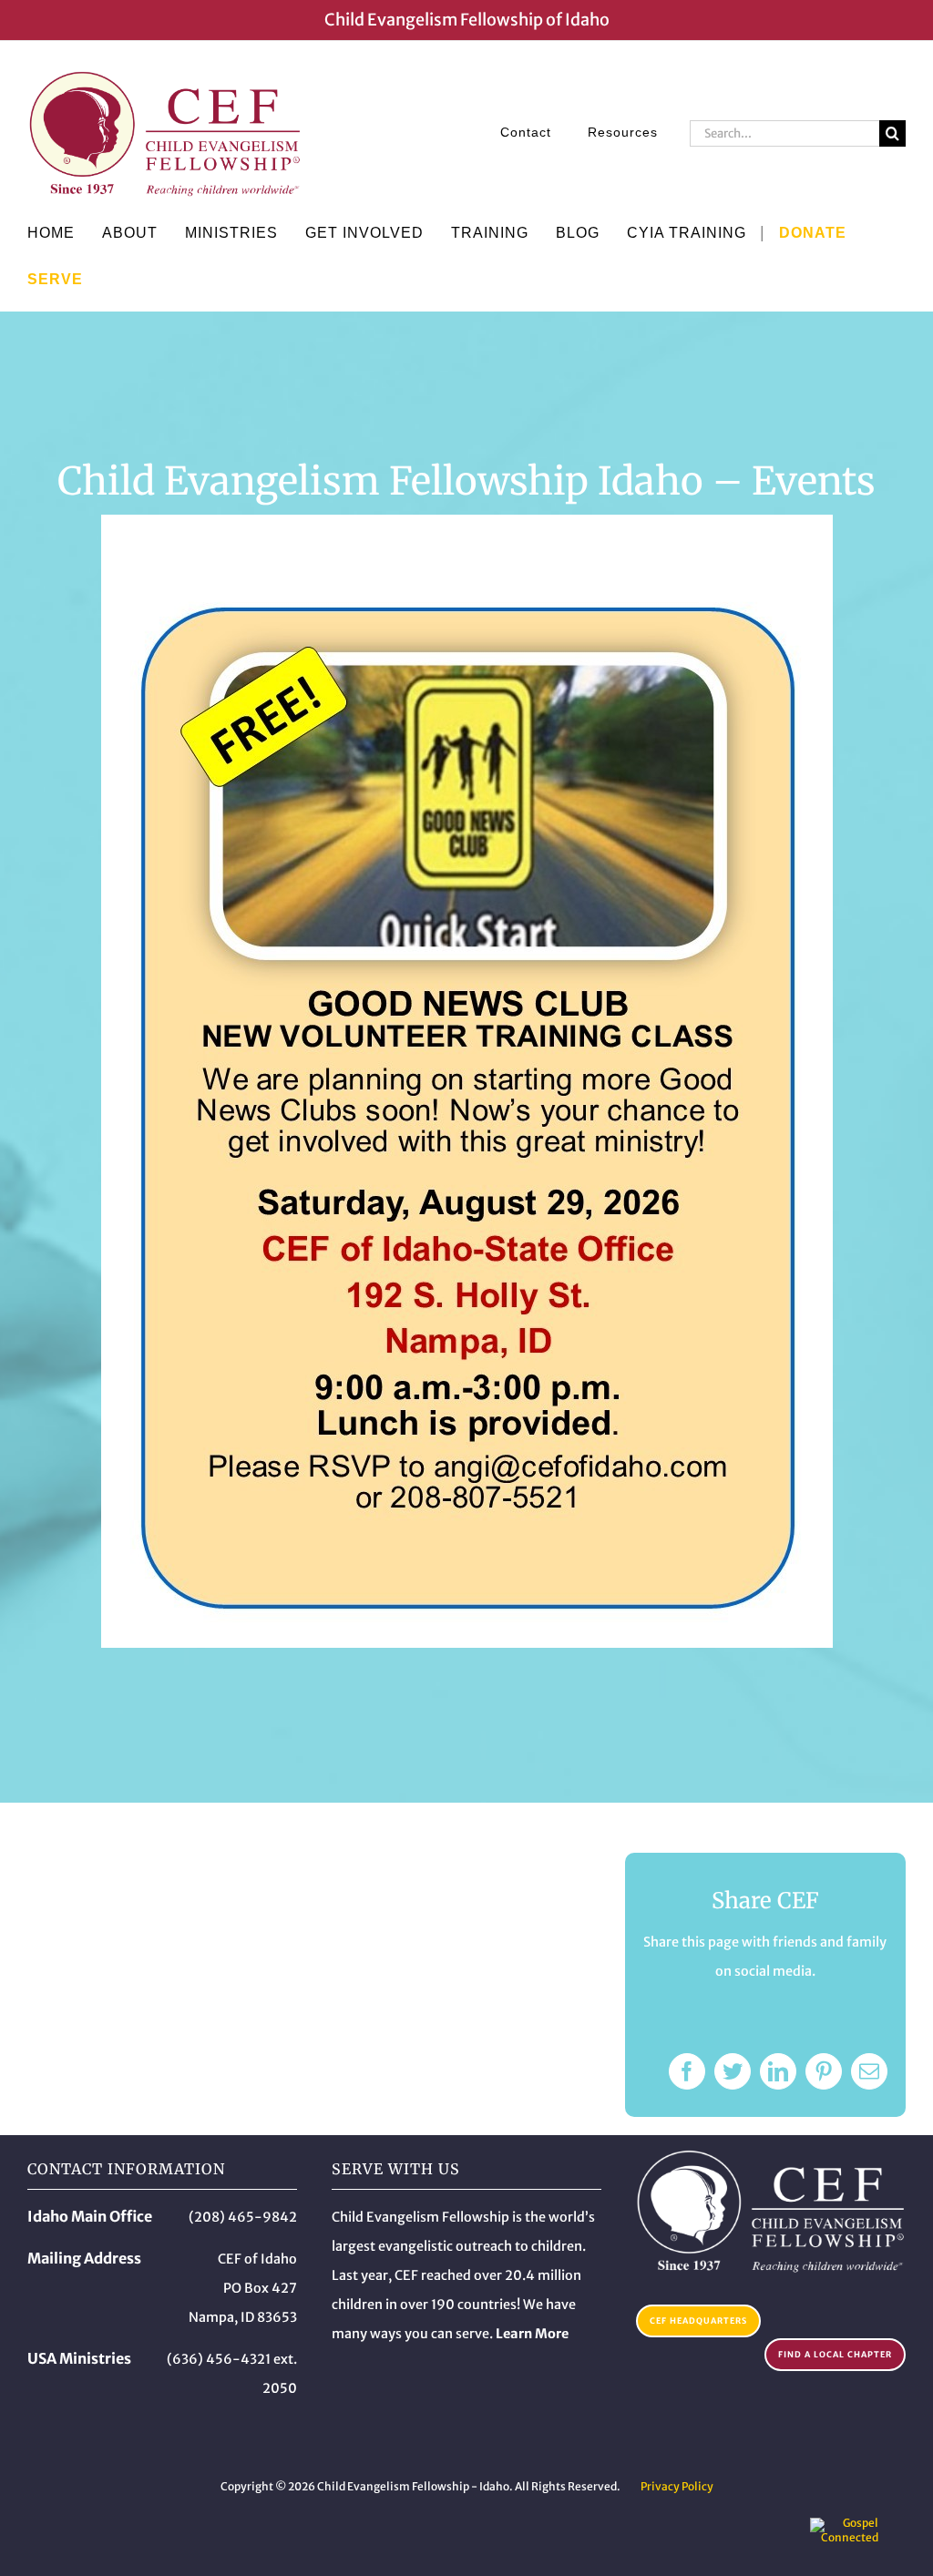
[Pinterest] (824, 2071)
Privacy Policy (677, 2486)
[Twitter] (733, 2071)
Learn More (532, 2334)
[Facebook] (687, 2071)
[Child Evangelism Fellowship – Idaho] (771, 2156)
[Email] (869, 2071)
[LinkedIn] (778, 2071)
